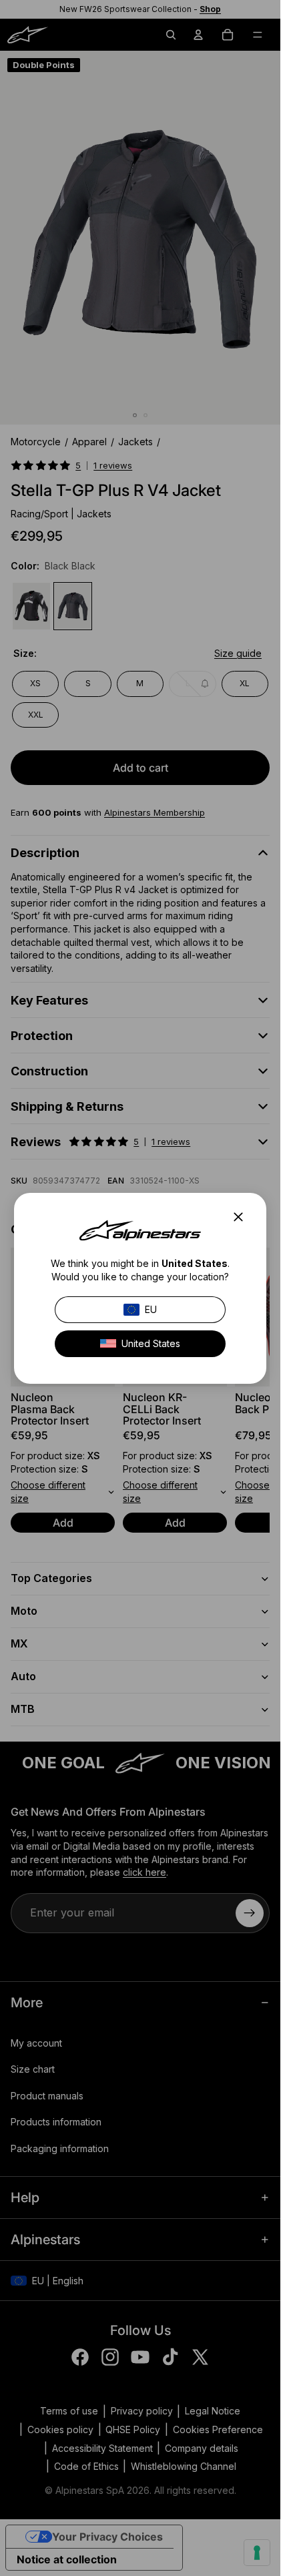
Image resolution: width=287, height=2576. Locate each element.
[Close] (242, 1217)
